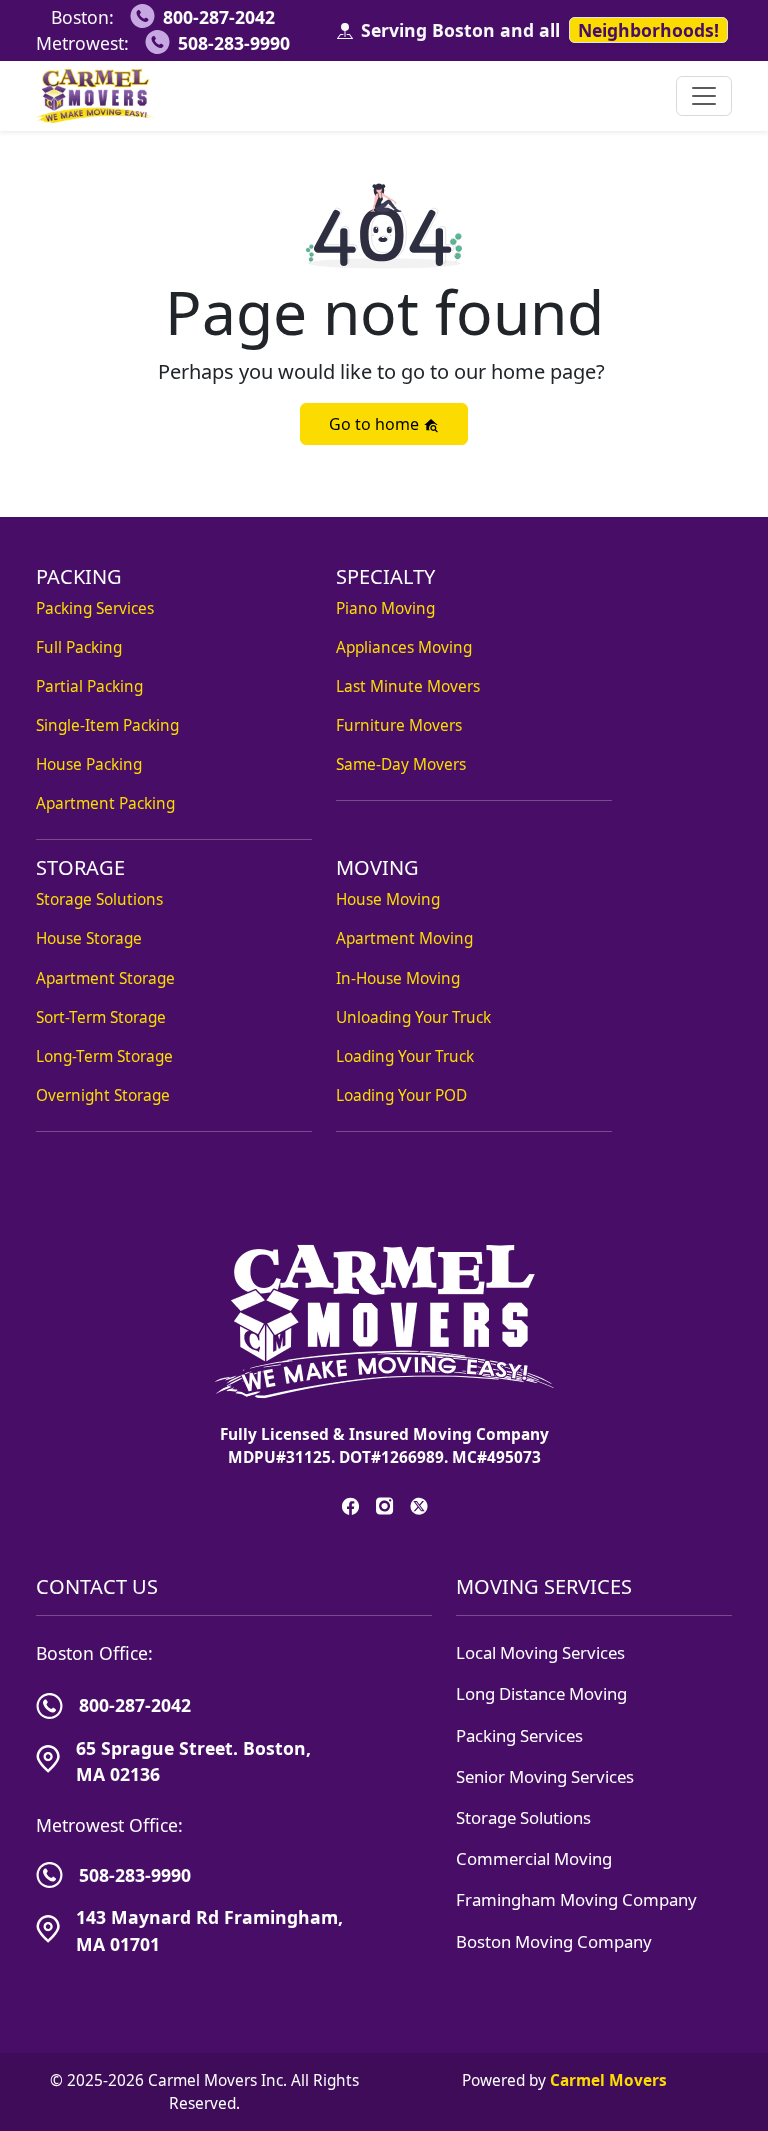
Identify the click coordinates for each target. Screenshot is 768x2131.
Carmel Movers (608, 2080)
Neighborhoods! (648, 30)
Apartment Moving (404, 938)
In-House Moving (398, 978)
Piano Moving (385, 608)
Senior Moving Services (545, 1776)
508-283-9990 (234, 43)
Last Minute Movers (408, 686)
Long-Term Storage (104, 1056)
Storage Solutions (99, 899)
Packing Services (95, 608)
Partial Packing (89, 686)
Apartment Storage (105, 978)
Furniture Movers (399, 725)
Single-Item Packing (107, 725)
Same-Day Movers (401, 764)
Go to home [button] (376, 424)
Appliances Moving (404, 647)
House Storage (89, 938)
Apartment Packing (105, 803)
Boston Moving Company (554, 1941)
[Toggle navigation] (704, 96)
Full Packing (79, 647)
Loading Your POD (401, 1095)
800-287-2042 (219, 17)
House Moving (388, 899)
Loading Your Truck (405, 1056)
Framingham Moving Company (576, 1899)
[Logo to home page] (96, 96)
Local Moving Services (540, 1652)
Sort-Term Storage (101, 1017)
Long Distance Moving (541, 1693)
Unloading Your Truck (413, 1017)
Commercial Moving (534, 1858)
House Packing (89, 764)
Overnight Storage (103, 1095)
